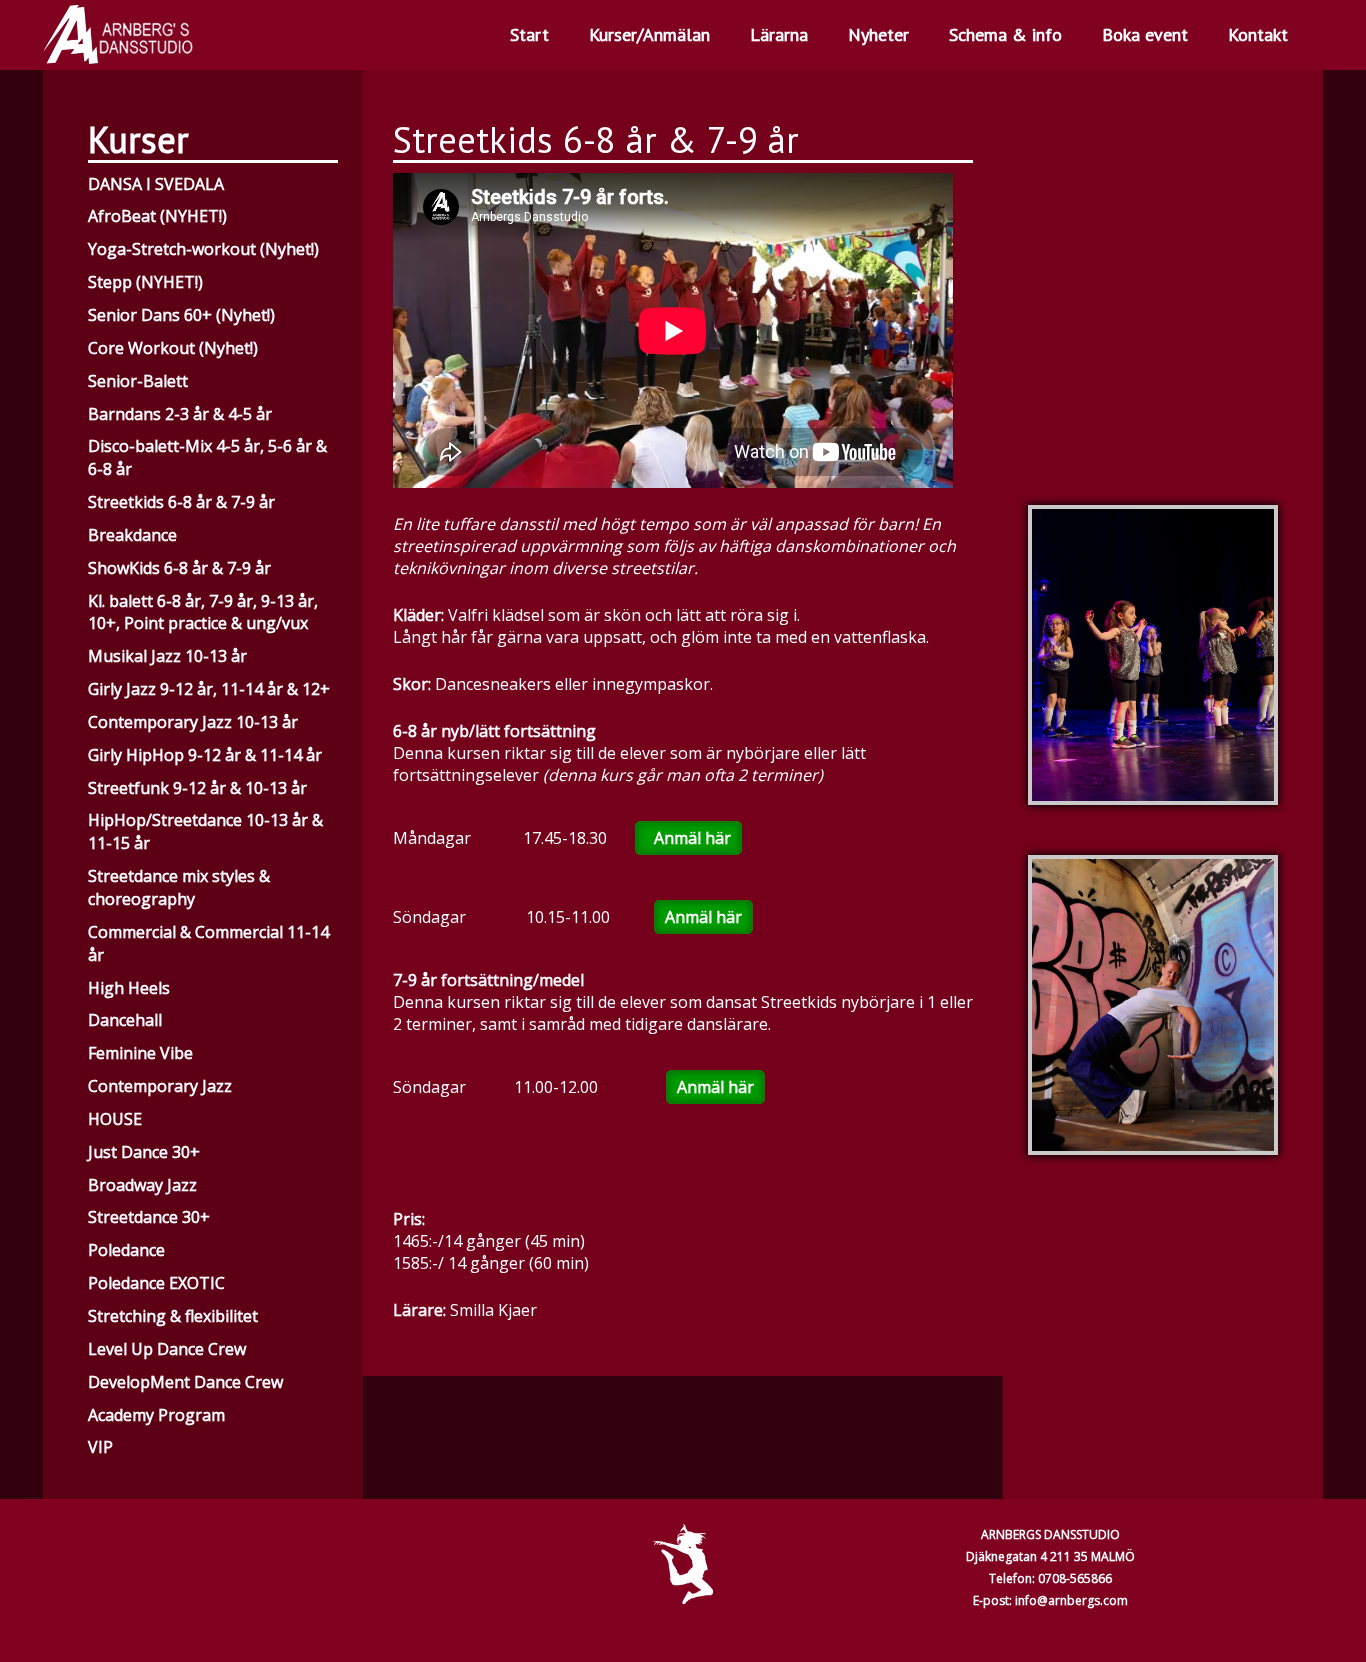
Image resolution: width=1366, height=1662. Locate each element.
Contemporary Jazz (160, 1086)
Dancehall (125, 1020)
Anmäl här (688, 838)
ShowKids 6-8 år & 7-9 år (179, 568)
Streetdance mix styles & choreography (179, 887)
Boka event (1145, 34)
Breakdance (132, 535)
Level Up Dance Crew (167, 1349)
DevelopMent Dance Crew (185, 1382)
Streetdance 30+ (149, 1217)
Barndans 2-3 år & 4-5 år (180, 414)
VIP (100, 1447)
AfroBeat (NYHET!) (157, 216)
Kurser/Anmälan (649, 34)
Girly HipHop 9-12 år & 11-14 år (205, 755)
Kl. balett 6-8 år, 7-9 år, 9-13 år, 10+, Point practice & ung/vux (203, 612)
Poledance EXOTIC (156, 1283)
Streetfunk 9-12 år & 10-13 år (197, 788)
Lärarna (779, 34)
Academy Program (156, 1415)
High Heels (129, 988)
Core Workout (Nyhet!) (173, 348)
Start (529, 34)
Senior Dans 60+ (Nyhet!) (181, 315)
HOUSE (115, 1119)
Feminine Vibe (140, 1053)
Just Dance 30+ (144, 1152)
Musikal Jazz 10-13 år (167, 656)
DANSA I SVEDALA (156, 184)
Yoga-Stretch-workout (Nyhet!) (203, 249)
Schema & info (1005, 34)
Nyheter (878, 34)
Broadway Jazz (142, 1185)
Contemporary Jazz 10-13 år (193, 722)
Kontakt (1258, 34)
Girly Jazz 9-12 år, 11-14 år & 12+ (209, 689)
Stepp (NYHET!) (145, 282)
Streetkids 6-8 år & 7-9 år (181, 502)
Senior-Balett (138, 381)
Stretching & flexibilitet (173, 1316)
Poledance (126, 1250)
